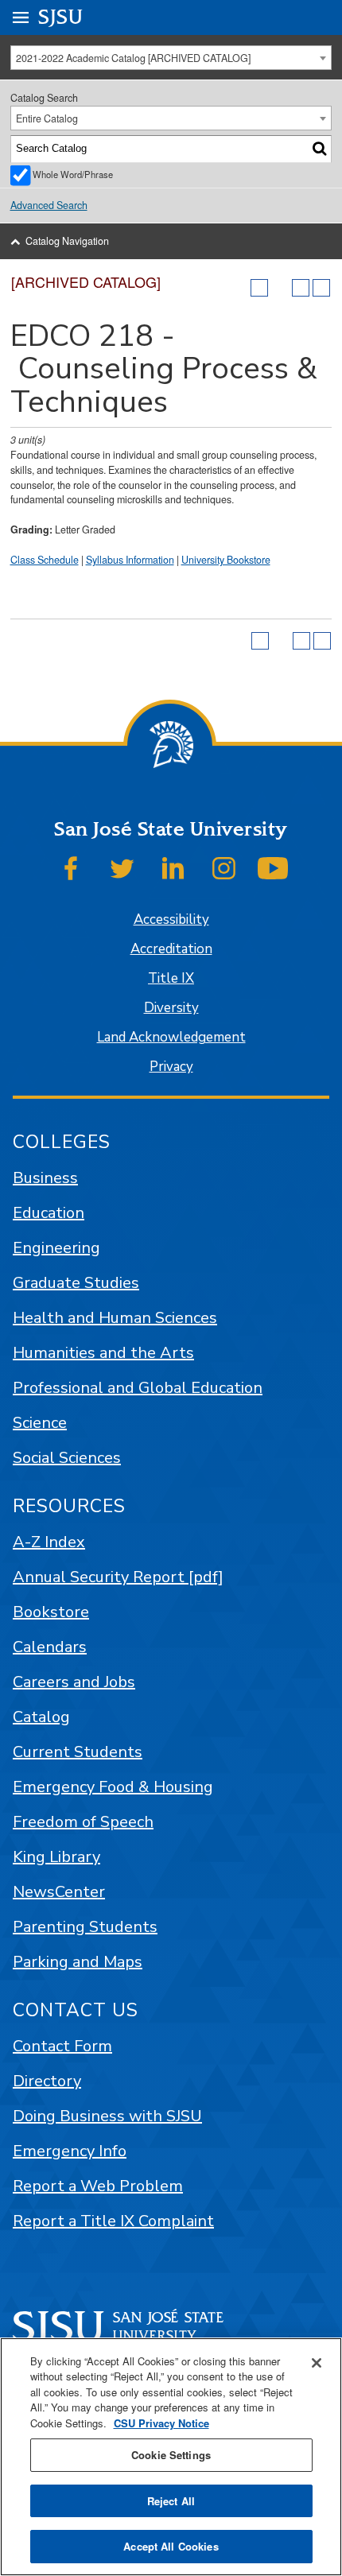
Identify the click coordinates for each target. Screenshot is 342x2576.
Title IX (171, 978)
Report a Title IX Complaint (113, 2221)
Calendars (50, 1647)
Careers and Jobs (74, 1682)
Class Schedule (45, 560)
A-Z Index (49, 1542)
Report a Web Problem (98, 2186)
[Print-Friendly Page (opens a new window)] (301, 288)
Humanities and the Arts (103, 1353)
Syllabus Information (130, 560)
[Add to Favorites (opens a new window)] (259, 288)
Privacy (171, 1067)
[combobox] (171, 58)
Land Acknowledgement (171, 1037)
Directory (47, 2081)
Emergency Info (70, 2151)
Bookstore (51, 1612)
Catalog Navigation (67, 241)
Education (49, 1213)
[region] (171, 2457)
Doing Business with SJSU (107, 2116)
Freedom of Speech (83, 1822)
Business (45, 1178)
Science (40, 1423)
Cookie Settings (171, 2455)
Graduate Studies (76, 1283)
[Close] (317, 2363)
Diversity (171, 1008)
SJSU (61, 17)
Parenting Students (85, 1927)
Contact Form (62, 2046)
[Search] (319, 149)
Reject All (171, 2501)
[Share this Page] (280, 288)
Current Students (78, 1752)
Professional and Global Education (138, 1388)
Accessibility (171, 919)
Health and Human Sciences (115, 1318)
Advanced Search (49, 205)
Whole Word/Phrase (73, 174)
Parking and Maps (78, 1962)
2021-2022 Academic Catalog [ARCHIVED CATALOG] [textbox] (133, 58)
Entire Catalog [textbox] (47, 118)
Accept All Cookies (171, 2546)
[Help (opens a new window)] (321, 288)
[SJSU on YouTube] (273, 868)
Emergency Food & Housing (113, 1787)
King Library (56, 1857)
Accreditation (171, 949)
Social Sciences (67, 1458)
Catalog (41, 1717)
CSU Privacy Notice (161, 2423)
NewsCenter (59, 1892)
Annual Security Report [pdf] (118, 1577)
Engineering (56, 1248)
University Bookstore (226, 560)
